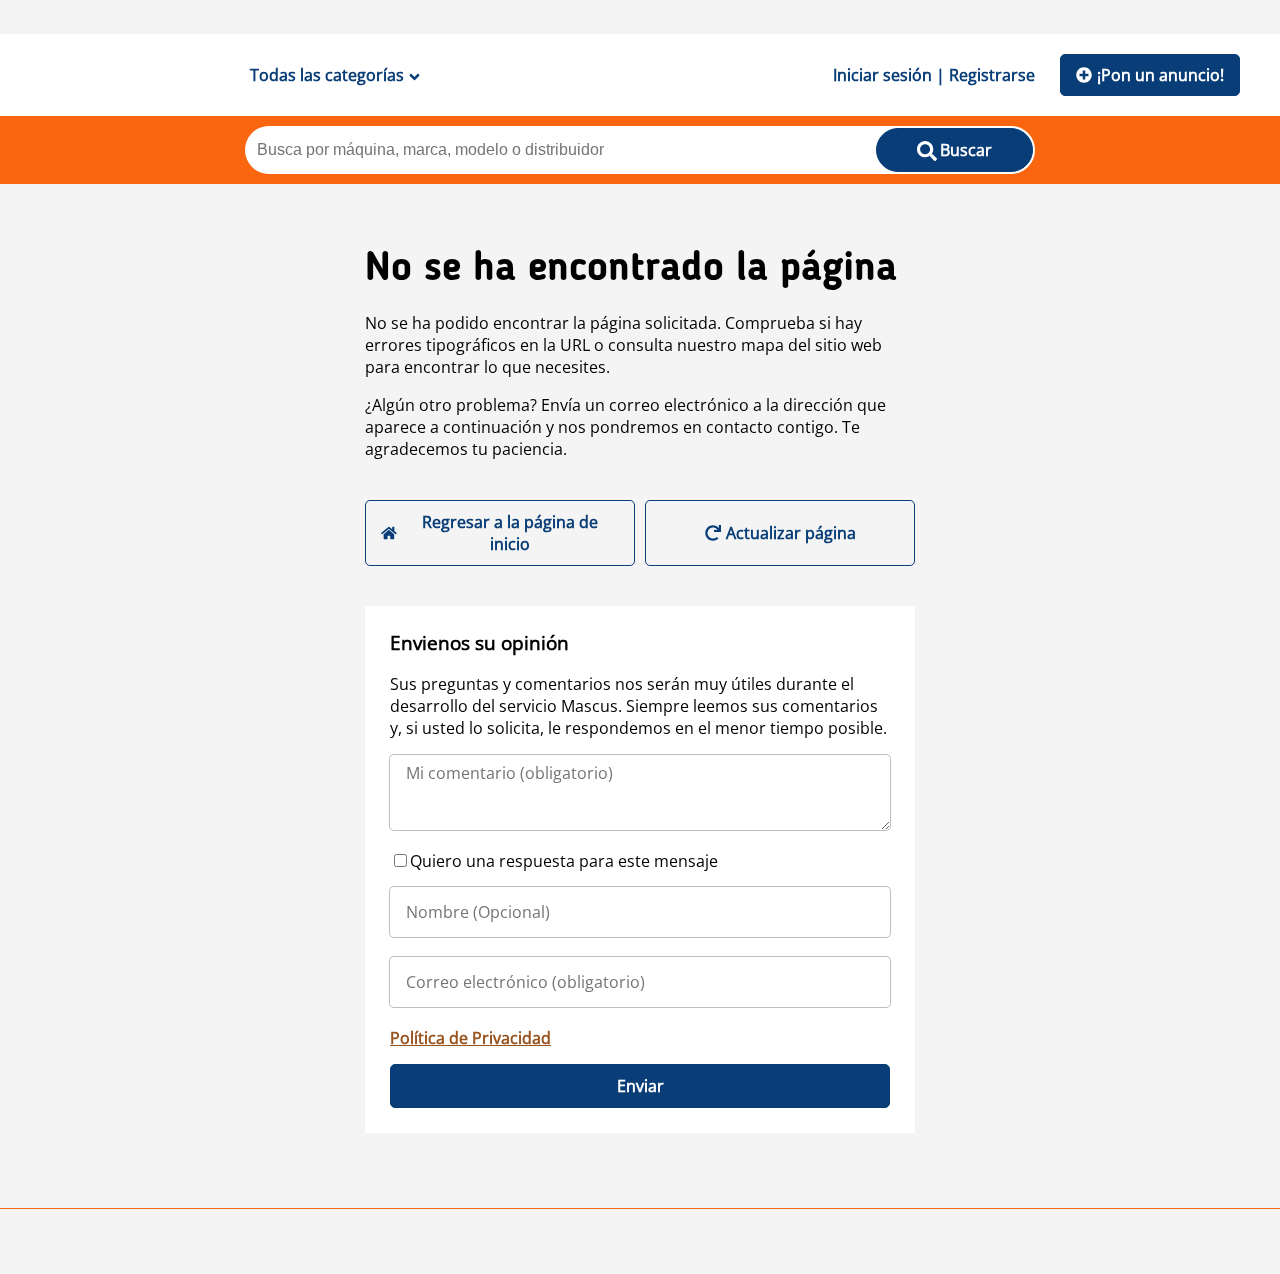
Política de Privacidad (470, 1038)
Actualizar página (791, 533)
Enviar (640, 1086)
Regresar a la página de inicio (510, 533)
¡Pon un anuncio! (1160, 75)
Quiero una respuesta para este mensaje (564, 861)
